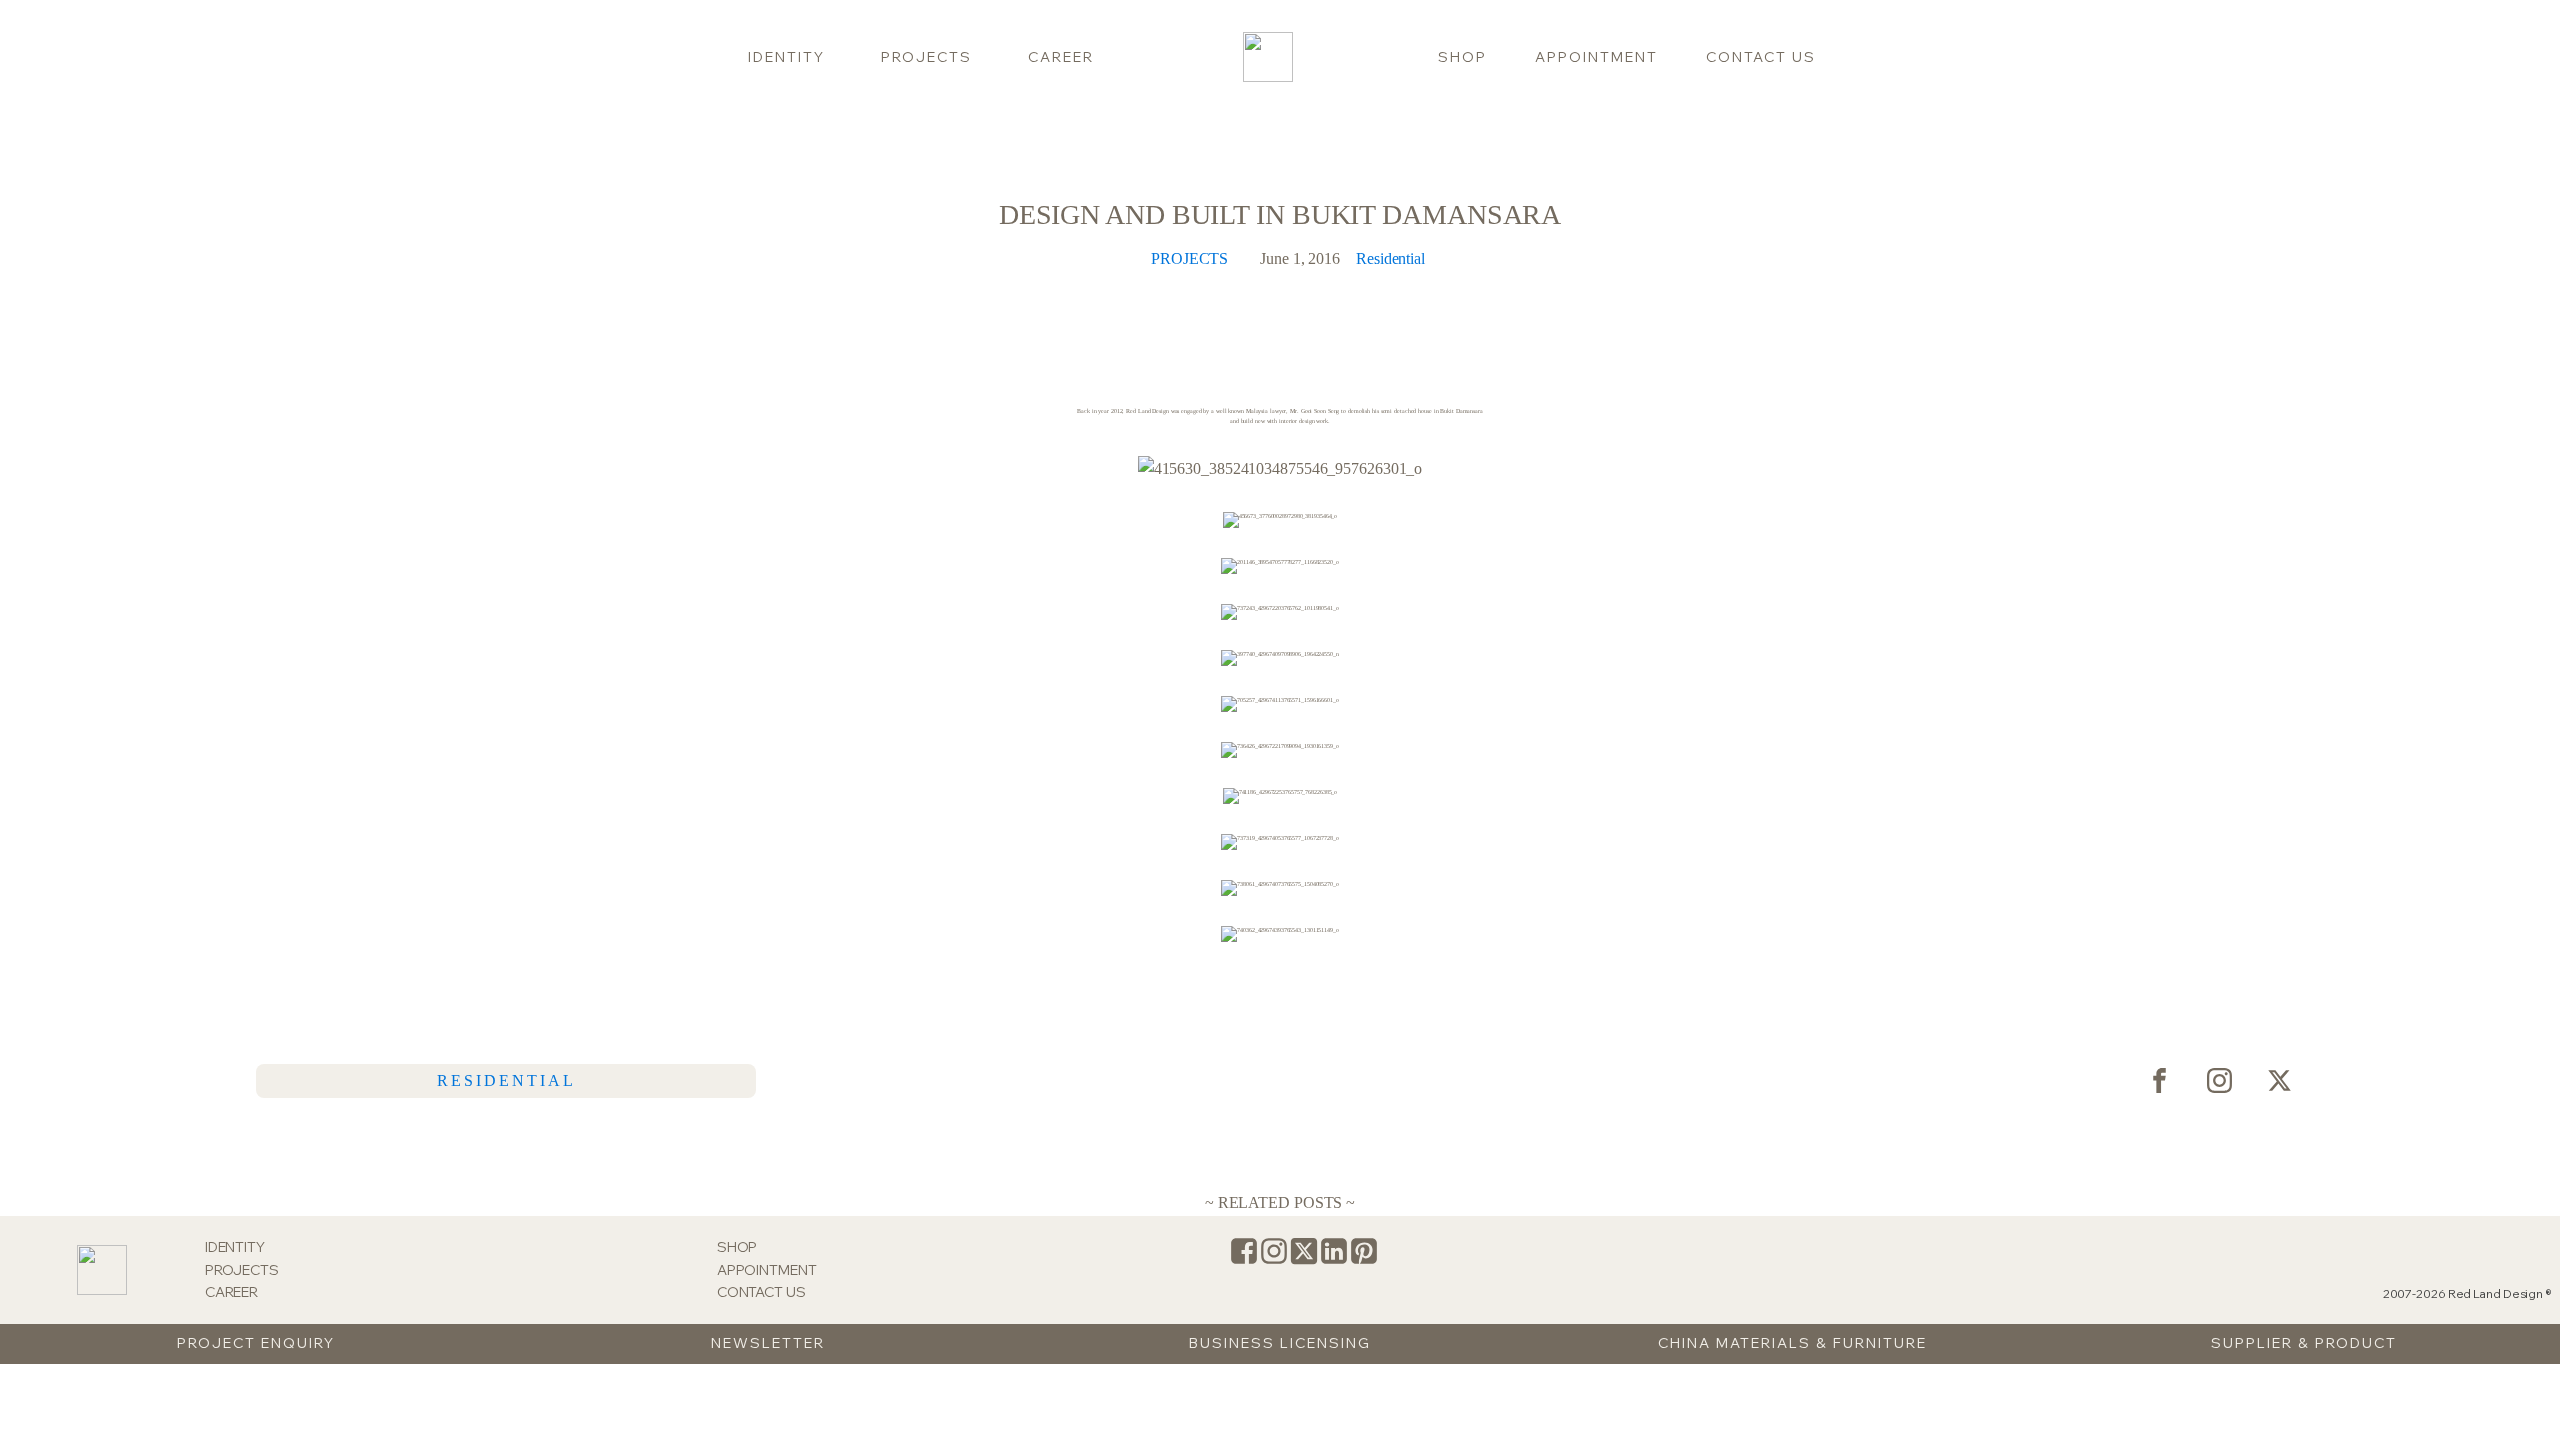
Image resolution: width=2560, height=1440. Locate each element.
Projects (926, 57)
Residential (1390, 258)
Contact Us (1761, 57)
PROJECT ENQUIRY (256, 1343)
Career (1061, 57)
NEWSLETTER (768, 1343)
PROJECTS (1189, 258)
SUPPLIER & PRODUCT (2304, 1343)
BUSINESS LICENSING (1280, 1343)
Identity (786, 57)
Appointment (1596, 57)
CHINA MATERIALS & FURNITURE (1792, 1343)
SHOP (1462, 57)
